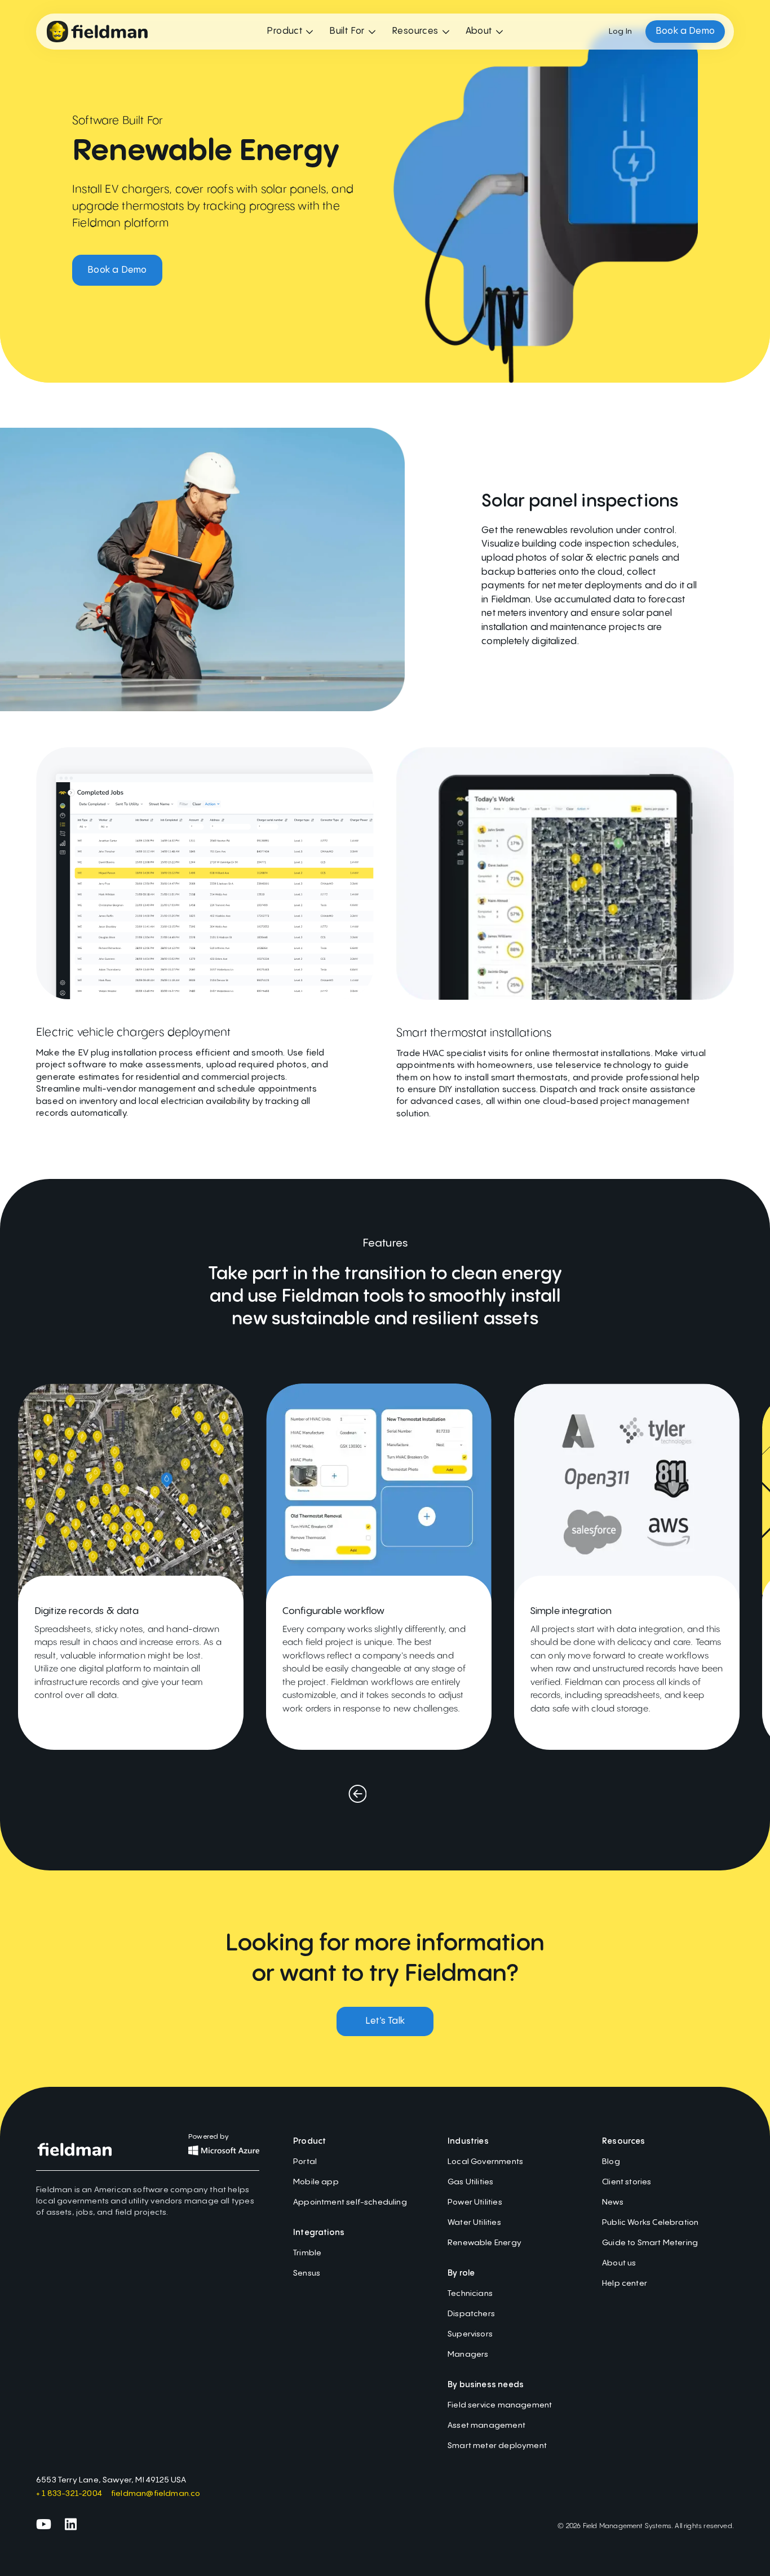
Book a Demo (117, 270)
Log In (620, 32)
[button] (290, 32)
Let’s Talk (385, 2021)
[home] (97, 32)
